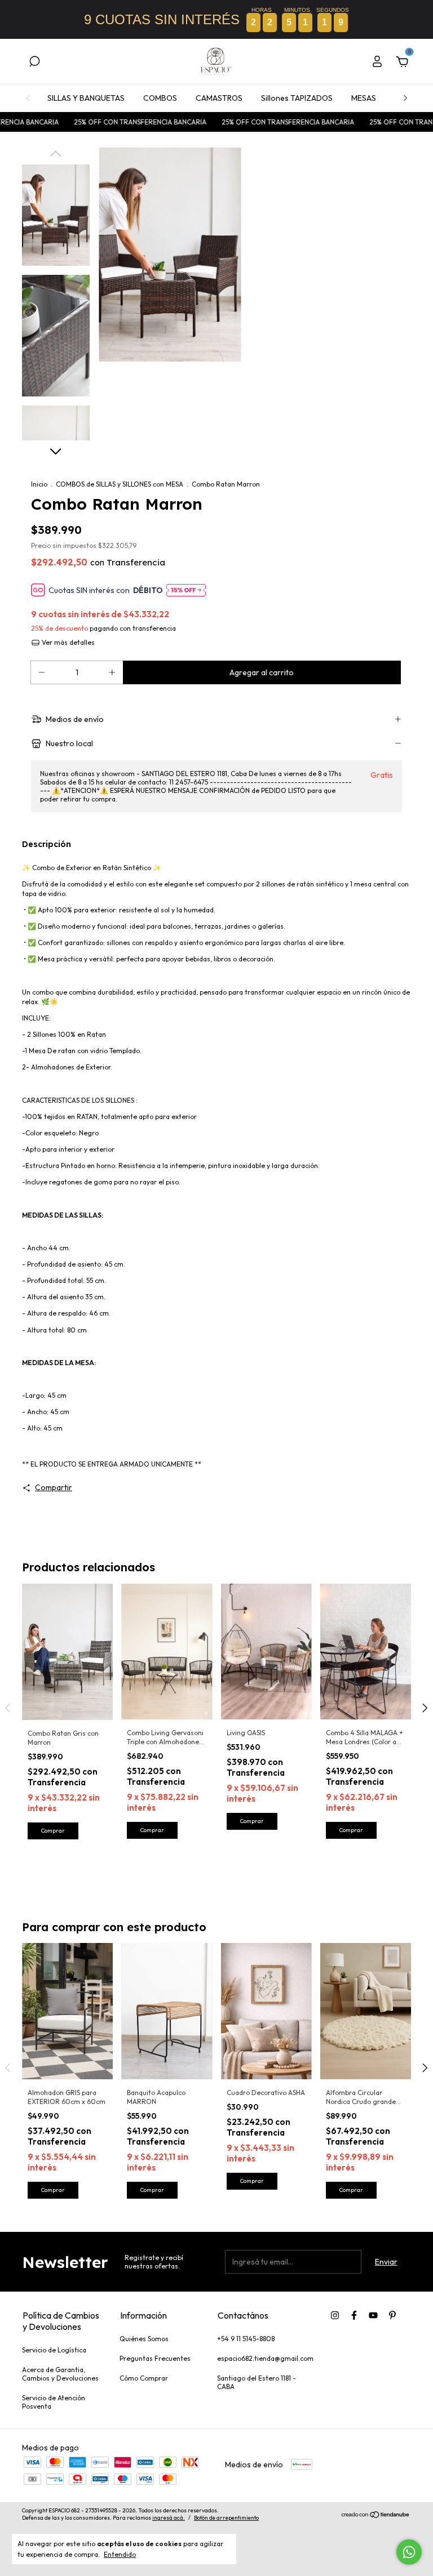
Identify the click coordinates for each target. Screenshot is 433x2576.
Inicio (39, 484)
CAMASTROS (219, 98)
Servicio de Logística (54, 2350)
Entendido (120, 2554)
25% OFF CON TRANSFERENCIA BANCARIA (106, 122)
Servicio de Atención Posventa (54, 2402)
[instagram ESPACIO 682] (335, 2315)
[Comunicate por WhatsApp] (409, 2552)
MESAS (364, 98)
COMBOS (160, 98)
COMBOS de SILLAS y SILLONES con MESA (120, 484)
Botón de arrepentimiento (226, 2518)
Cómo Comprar (144, 2378)
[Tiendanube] (376, 2516)
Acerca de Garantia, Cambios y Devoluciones (60, 2374)
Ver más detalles (67, 642)
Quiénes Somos (144, 2339)
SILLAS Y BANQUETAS (86, 98)
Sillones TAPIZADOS (297, 98)
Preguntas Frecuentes (155, 2358)
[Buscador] (34, 63)
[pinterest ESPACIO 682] (392, 2315)
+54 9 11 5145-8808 (246, 2339)
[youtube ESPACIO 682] (373, 2315)
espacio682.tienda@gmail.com (265, 2358)
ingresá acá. (169, 2518)
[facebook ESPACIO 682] (354, 2315)
